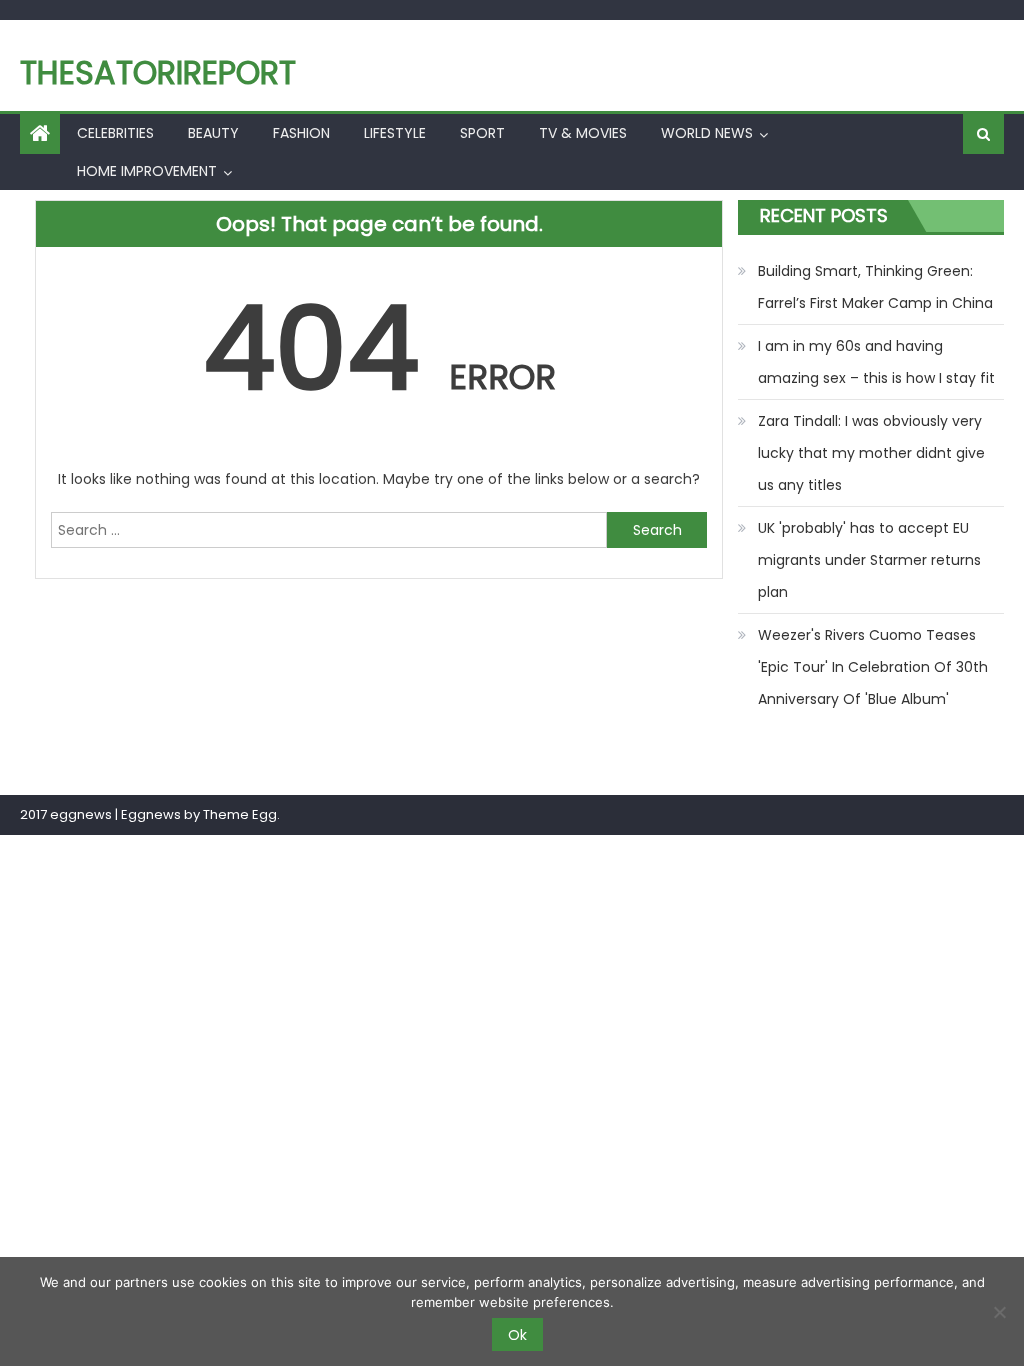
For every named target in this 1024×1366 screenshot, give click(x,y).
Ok (517, 1335)
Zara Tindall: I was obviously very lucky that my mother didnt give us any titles (871, 453)
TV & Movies (583, 133)
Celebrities (115, 133)
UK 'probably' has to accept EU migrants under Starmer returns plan (869, 560)
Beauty (213, 133)
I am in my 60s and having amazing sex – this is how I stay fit (876, 362)
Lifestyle (395, 133)
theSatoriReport (158, 72)
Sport (482, 133)
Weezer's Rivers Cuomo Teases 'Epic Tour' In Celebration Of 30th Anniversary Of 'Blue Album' (873, 667)
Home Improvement (147, 171)
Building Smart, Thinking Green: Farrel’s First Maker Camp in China (875, 287)
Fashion (301, 133)
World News (707, 133)
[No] (999, 1312)
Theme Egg (240, 814)
